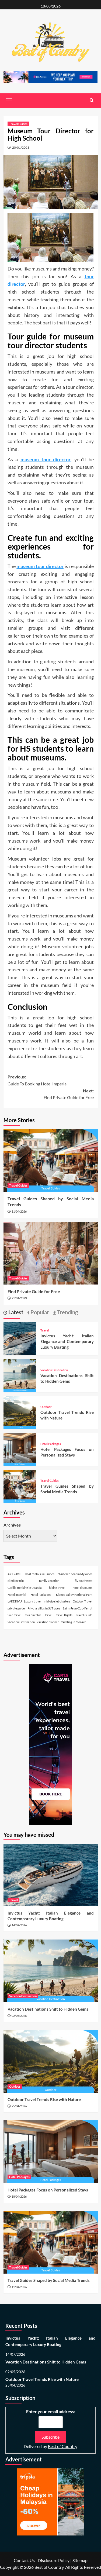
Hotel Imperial (17, 1595)
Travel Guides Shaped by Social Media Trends (49, 2280)
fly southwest (84, 1581)
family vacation (49, 1581)
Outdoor (46, 1407)
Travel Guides (18, 124)
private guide (16, 1608)
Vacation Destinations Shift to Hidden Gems (48, 2009)
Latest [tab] (15, 1312)
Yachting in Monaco (74, 1622)
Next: (69, 1094)
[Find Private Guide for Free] (51, 1253)
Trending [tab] (67, 1312)
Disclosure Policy (54, 2560)
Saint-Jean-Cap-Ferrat (78, 1608)
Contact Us (24, 2560)
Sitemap (80, 2560)
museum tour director (46, 459)
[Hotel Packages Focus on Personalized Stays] (20, 1449)
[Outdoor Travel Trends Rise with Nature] (20, 1412)
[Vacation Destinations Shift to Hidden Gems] (20, 1375)
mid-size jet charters (57, 1601)
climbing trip (16, 1581)
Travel (45, 1330)
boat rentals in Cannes (40, 1574)
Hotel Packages (51, 1444)
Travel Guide (84, 1615)
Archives (12, 1525)
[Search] (92, 100)
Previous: (38, 1080)
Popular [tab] (39, 1312)
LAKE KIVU (15, 1601)
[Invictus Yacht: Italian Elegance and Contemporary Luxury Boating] (20, 1338)
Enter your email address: (50, 2411)
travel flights (64, 1615)
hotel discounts (83, 1588)
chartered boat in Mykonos (75, 1574)
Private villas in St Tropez (44, 1608)
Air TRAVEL (15, 1574)
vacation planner (48, 1622)
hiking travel (57, 1588)
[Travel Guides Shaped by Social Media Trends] (51, 1160)
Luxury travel (33, 1601)
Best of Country (63, 2446)
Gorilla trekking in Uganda (25, 1588)
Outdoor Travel (83, 1601)
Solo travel (15, 1615)
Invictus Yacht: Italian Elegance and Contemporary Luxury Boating (67, 1341)
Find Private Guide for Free (34, 1291)
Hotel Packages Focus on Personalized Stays (48, 2190)
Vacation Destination (54, 1370)
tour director (33, 1615)
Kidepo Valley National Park (74, 1595)
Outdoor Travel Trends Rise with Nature (44, 2099)
